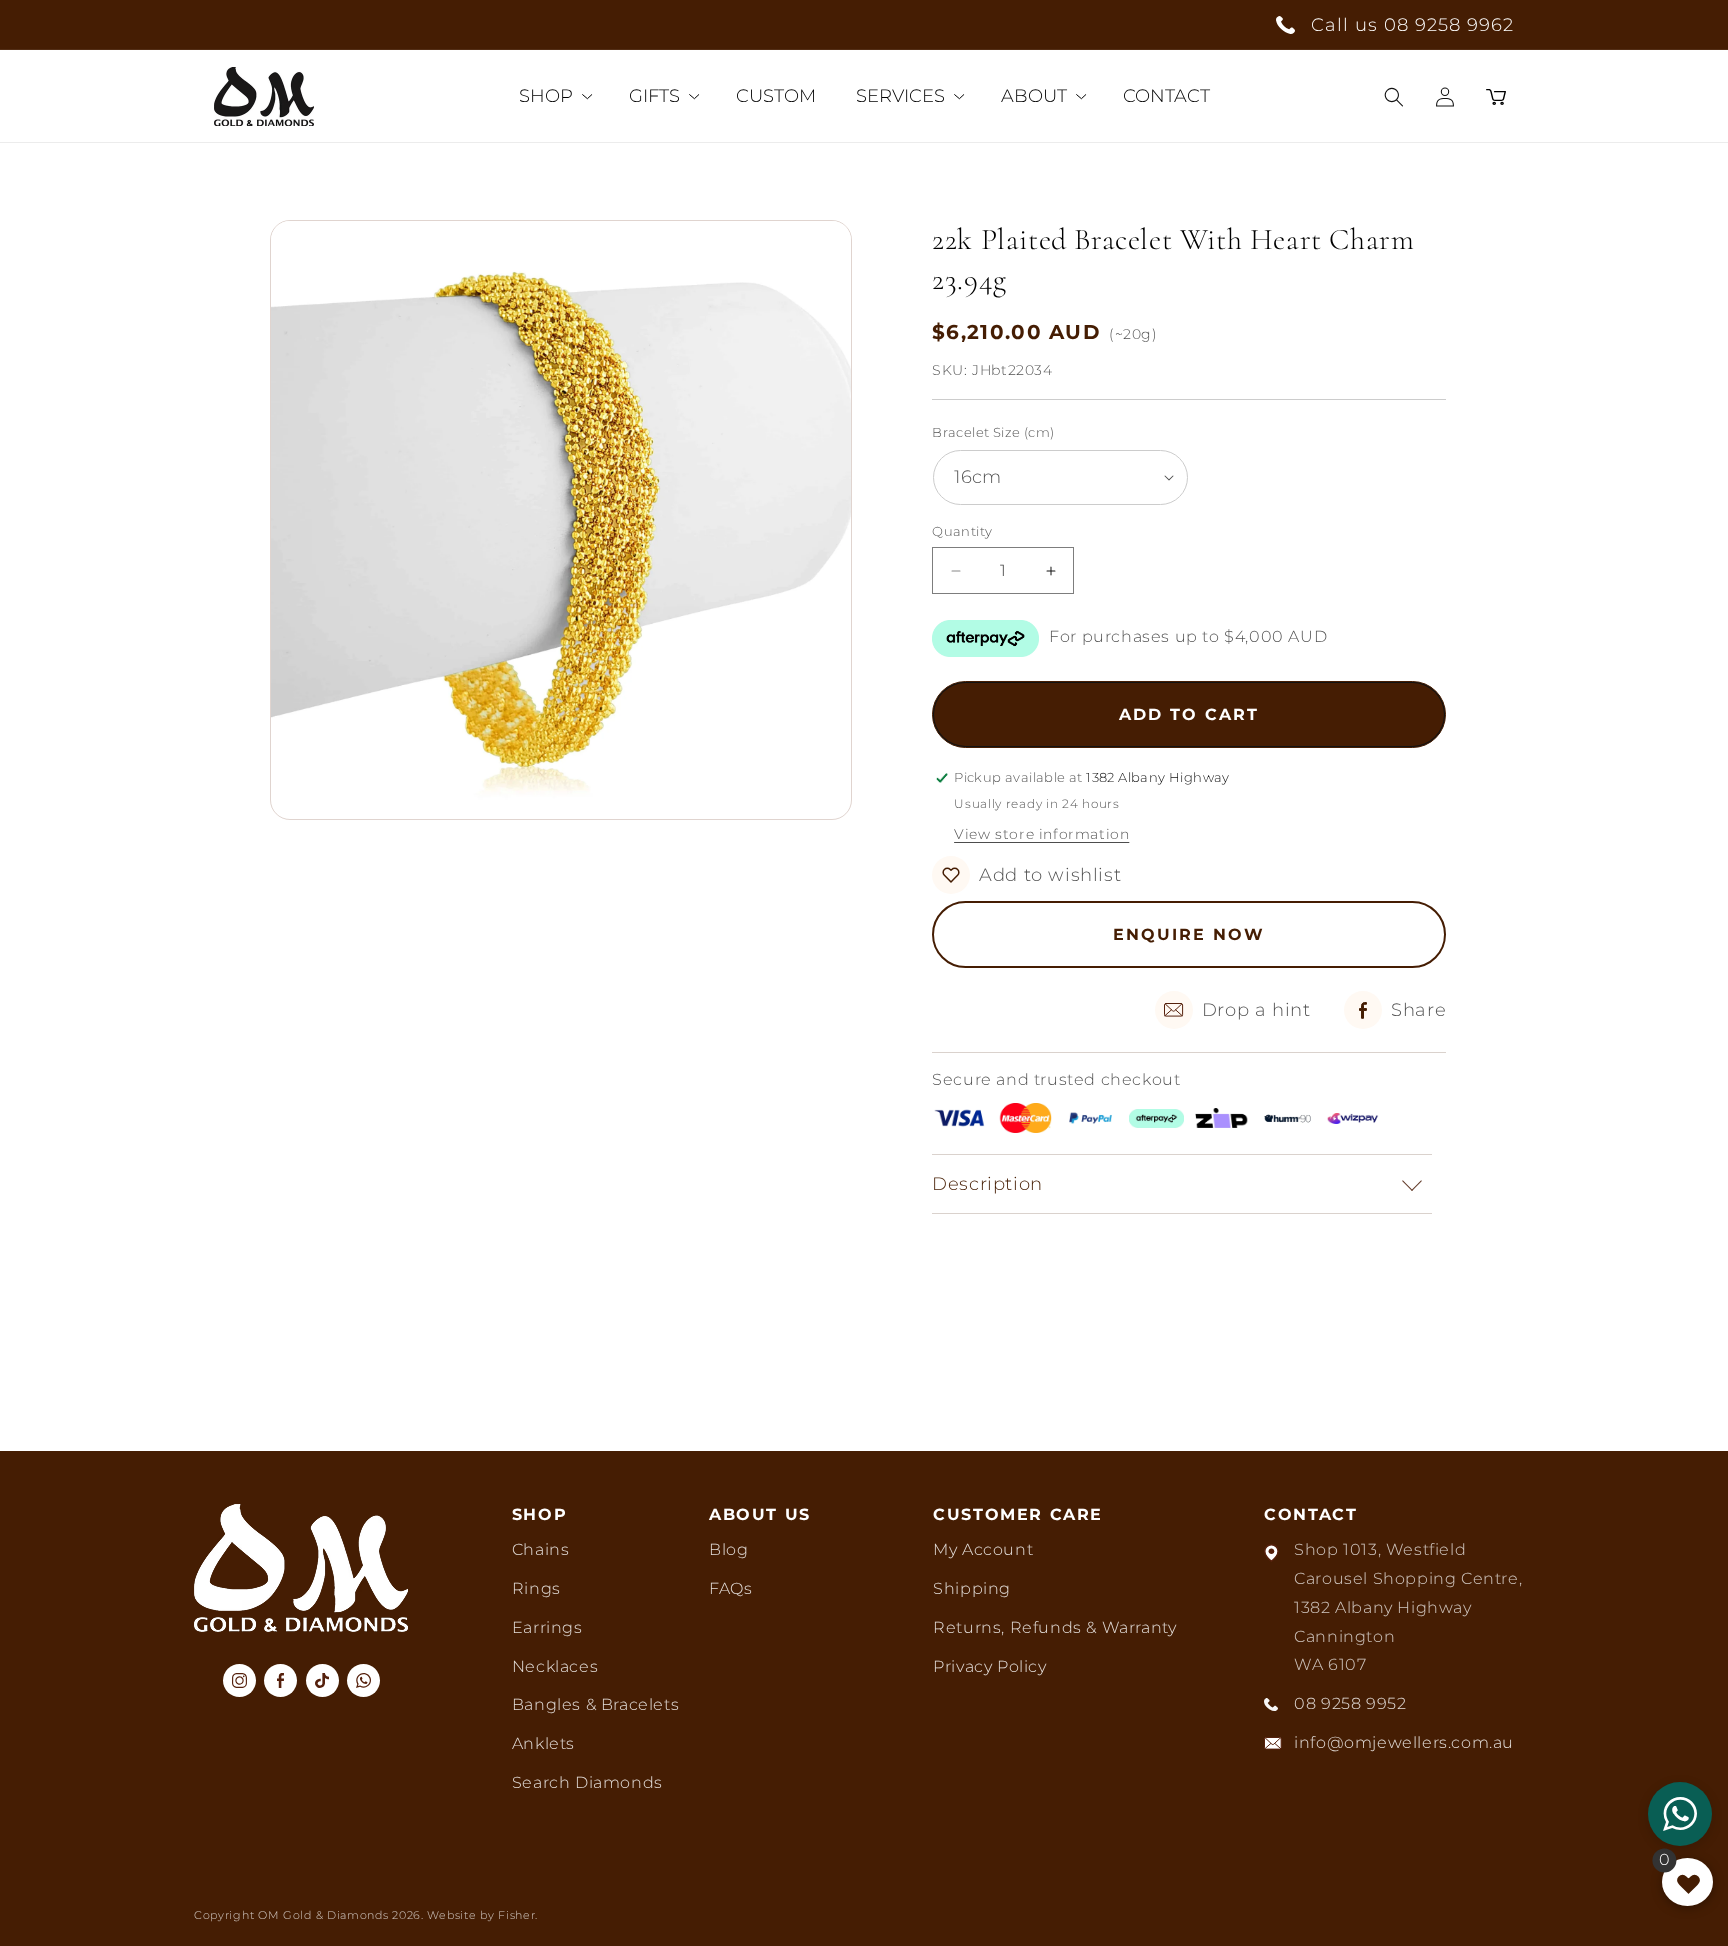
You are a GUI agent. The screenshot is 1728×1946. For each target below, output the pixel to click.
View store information (1041, 834)
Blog (728, 1549)
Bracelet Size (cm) (993, 432)
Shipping (972, 1588)
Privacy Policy (989, 1666)
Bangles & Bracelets (595, 1704)
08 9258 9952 (1350, 1703)
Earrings (547, 1627)
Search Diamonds (587, 1782)
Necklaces (555, 1666)
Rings (536, 1588)
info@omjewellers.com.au (1404, 1742)
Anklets (543, 1743)
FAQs (730, 1588)
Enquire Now (1189, 934)
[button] (1394, 97)
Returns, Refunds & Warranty (1054, 1627)
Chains (541, 1549)
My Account (983, 1549)
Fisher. (518, 1915)
